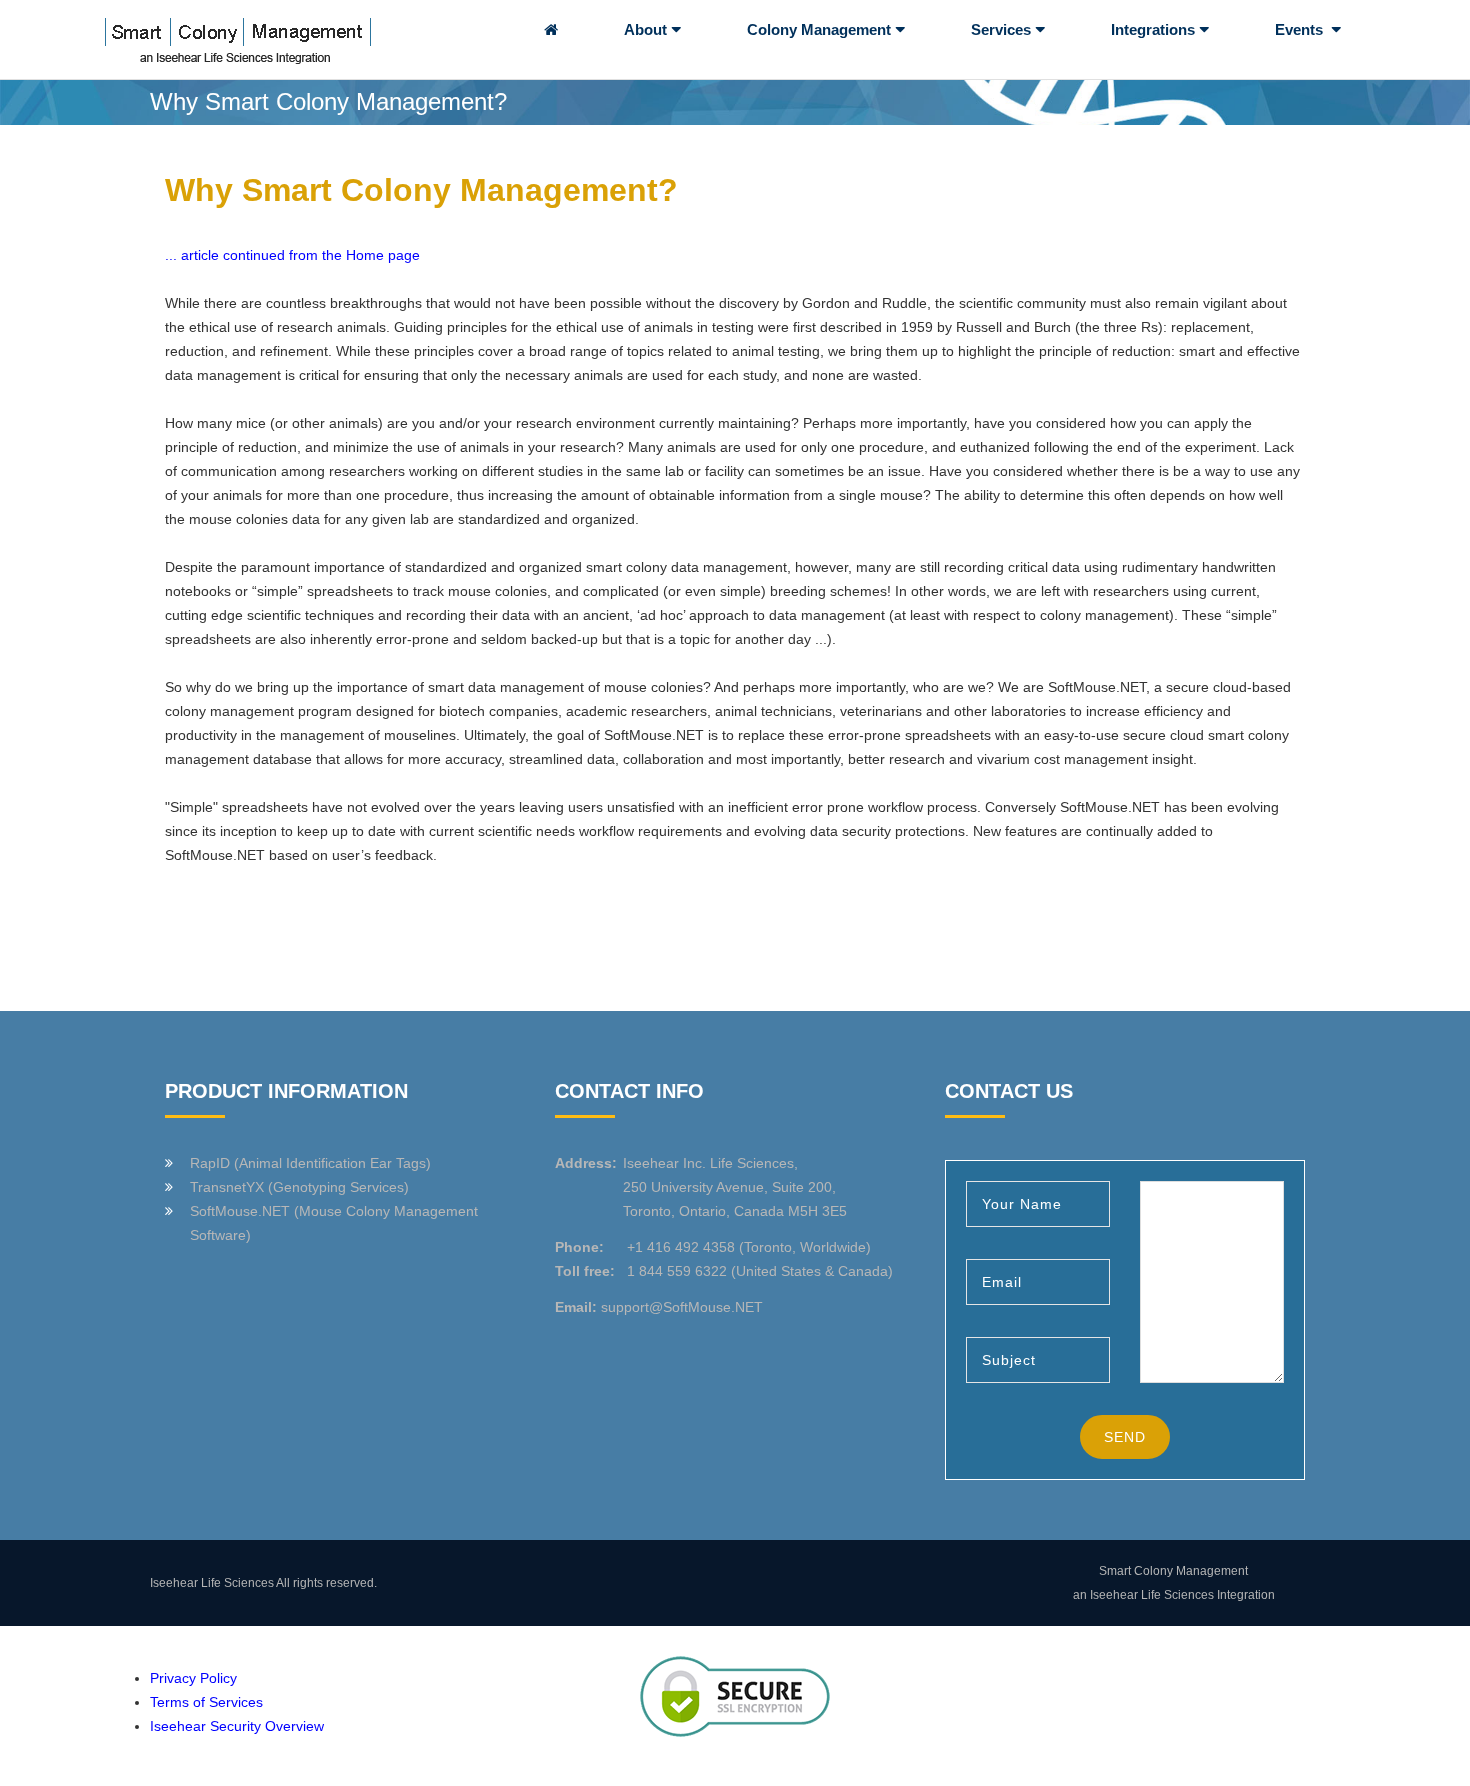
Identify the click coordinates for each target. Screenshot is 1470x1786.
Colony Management (819, 29)
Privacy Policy (193, 1678)
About (645, 29)
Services (1001, 29)
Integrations (1153, 29)
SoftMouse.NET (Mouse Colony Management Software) (334, 1223)
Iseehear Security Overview (237, 1726)
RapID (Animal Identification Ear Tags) (310, 1163)
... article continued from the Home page (292, 255)
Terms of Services (206, 1702)
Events (1301, 29)
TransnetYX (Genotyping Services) (299, 1187)
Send (1125, 1437)
